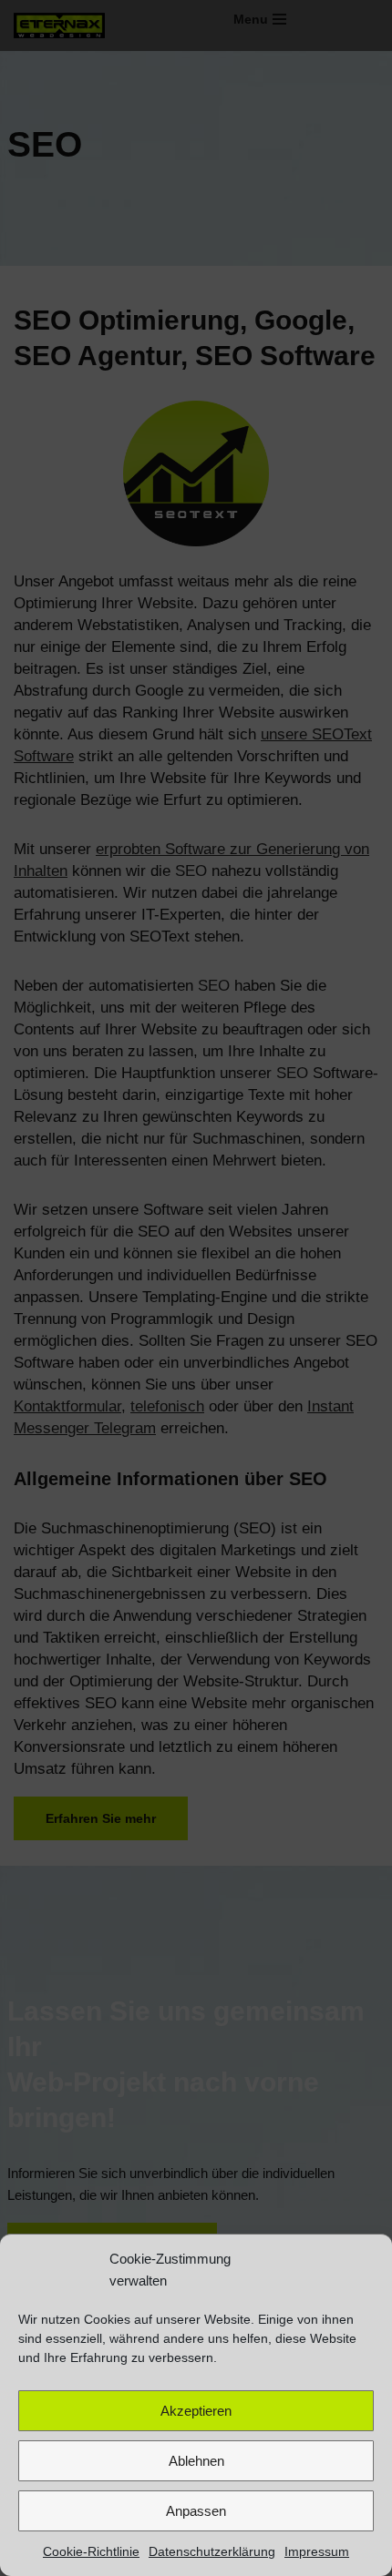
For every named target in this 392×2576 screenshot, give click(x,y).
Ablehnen (196, 2461)
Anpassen (196, 2511)
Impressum (317, 2551)
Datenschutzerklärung (212, 2551)
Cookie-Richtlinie (91, 2551)
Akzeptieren (196, 2411)
